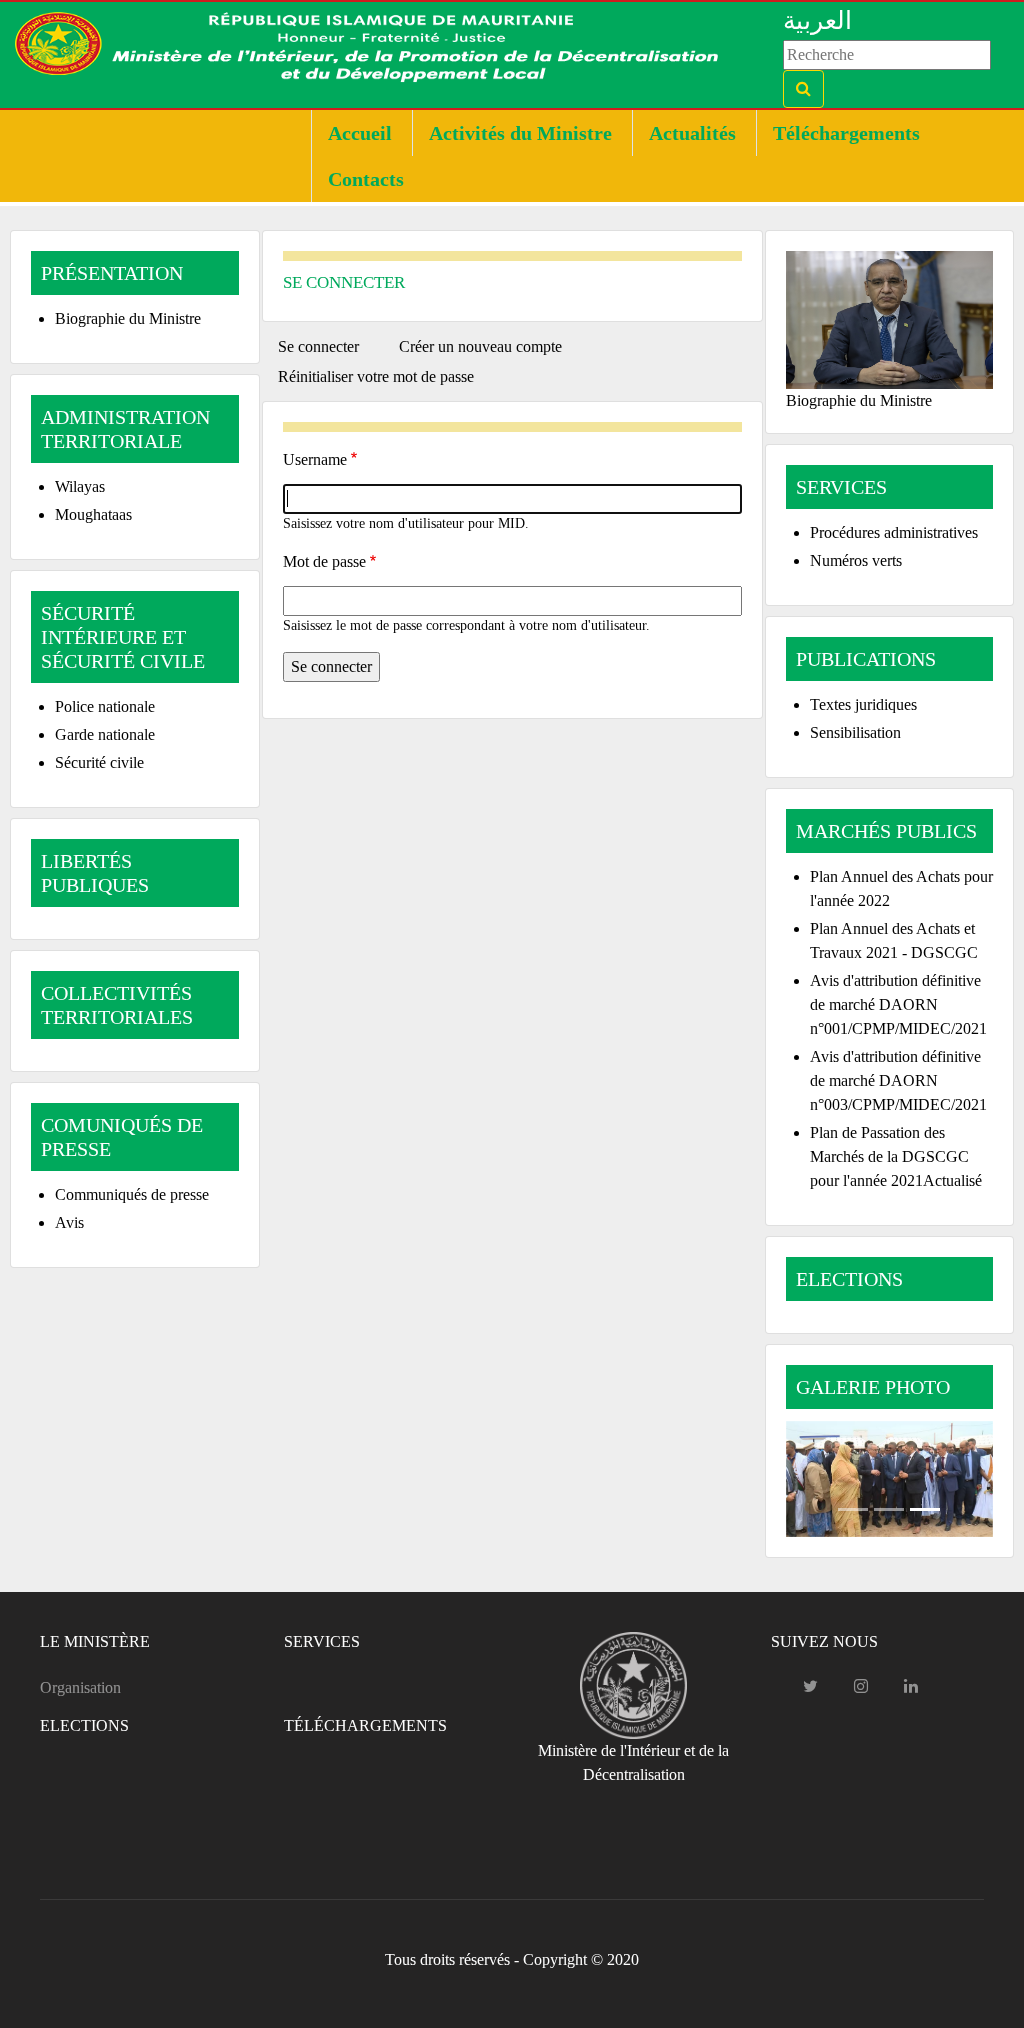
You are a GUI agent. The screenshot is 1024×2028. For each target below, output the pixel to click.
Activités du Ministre (520, 133)
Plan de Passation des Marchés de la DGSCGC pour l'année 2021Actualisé (896, 1156)
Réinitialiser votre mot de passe (376, 376)
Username (315, 459)
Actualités (692, 133)
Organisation (80, 1687)
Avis (69, 1222)
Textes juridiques (863, 704)
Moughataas (93, 514)
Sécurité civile (99, 762)
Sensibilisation (855, 732)
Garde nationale (105, 734)
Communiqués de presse (132, 1194)
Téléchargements (846, 133)
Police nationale (105, 706)
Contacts (366, 179)
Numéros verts (856, 560)
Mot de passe (324, 561)
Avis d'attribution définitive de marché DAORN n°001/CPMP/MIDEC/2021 (898, 1004)
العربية (817, 20)
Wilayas (80, 486)
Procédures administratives (894, 532)
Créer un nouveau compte (480, 346)
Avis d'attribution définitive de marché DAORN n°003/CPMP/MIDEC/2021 (898, 1080)
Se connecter (326, 350)
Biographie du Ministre (128, 318)
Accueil (360, 133)
